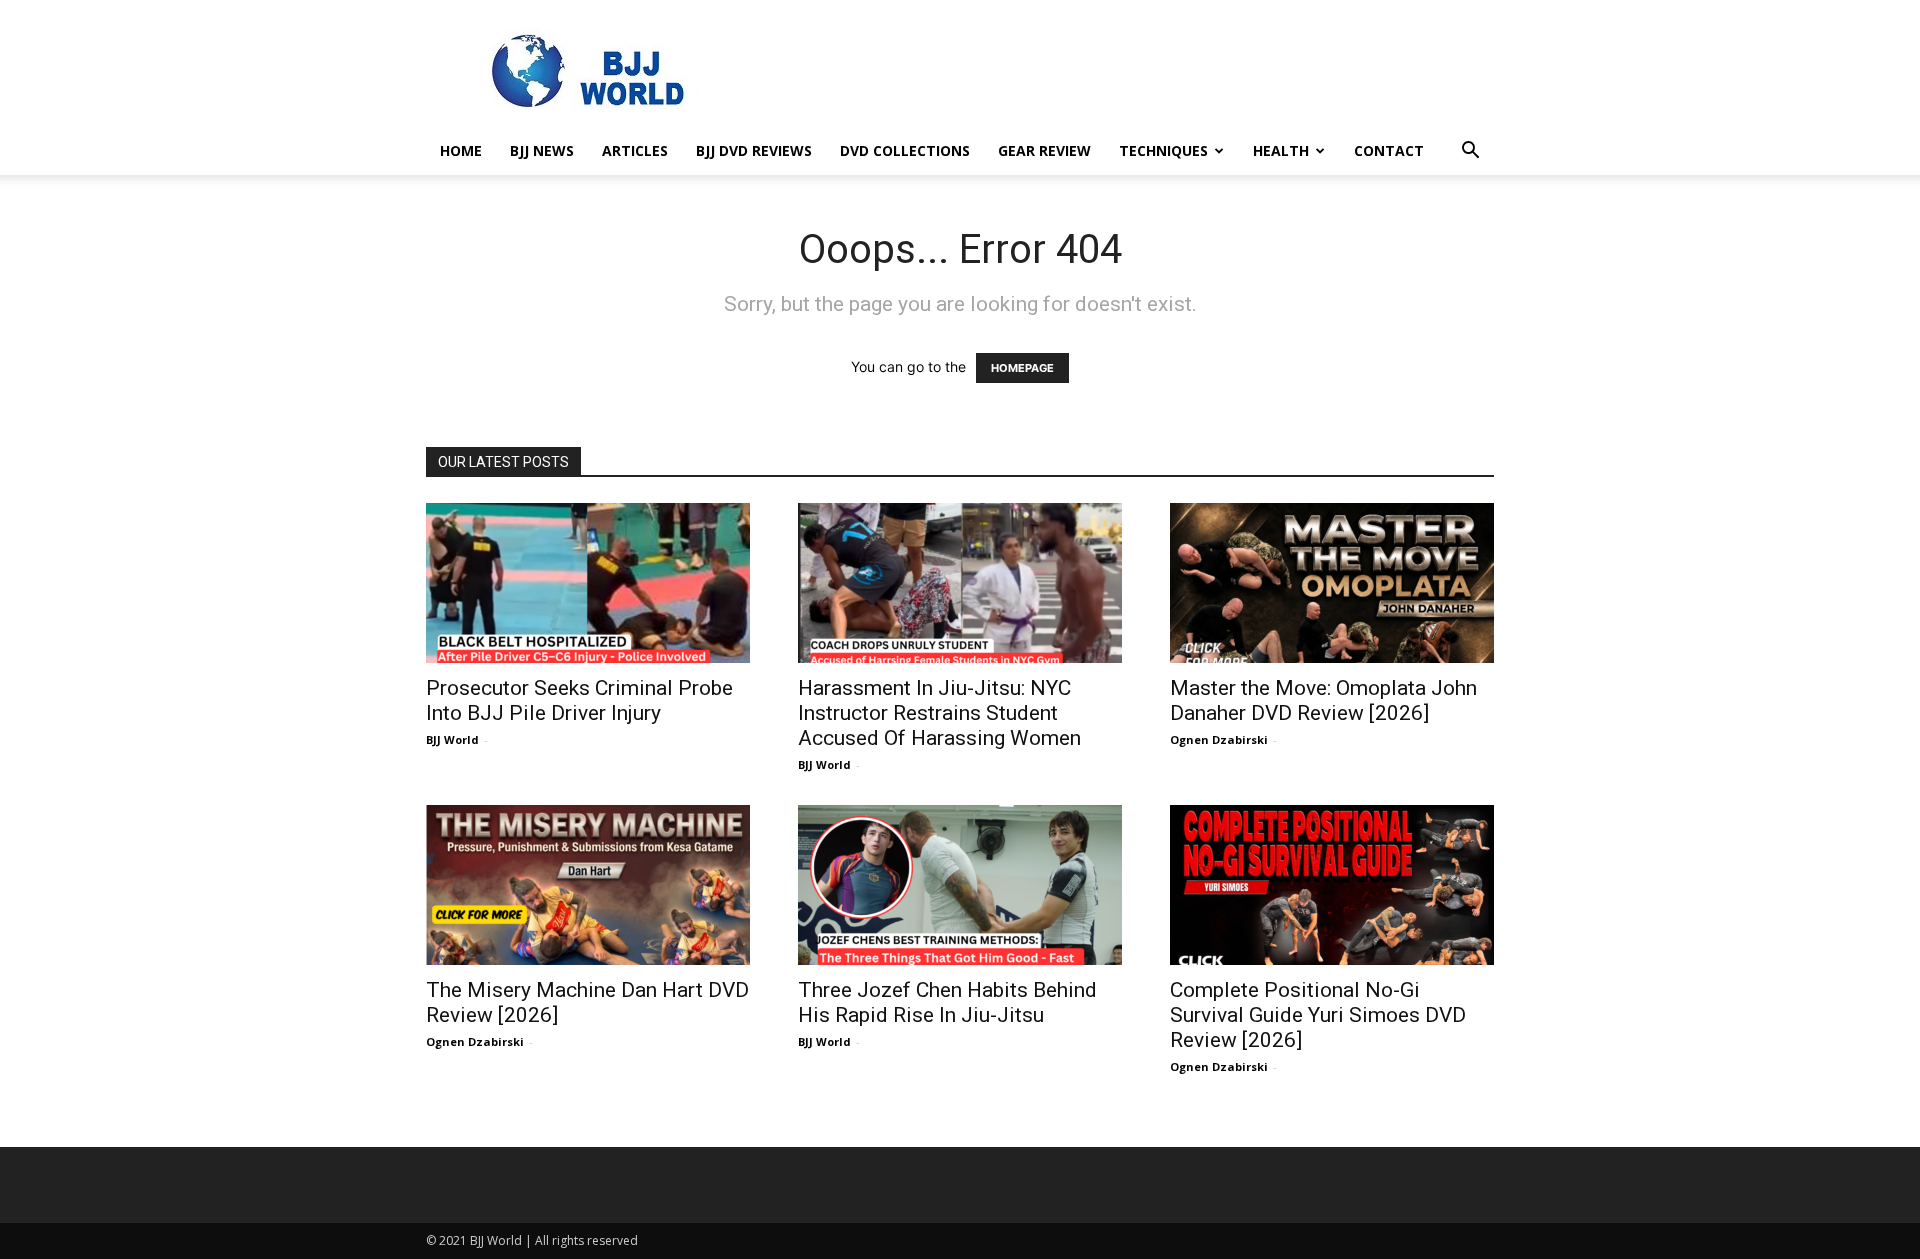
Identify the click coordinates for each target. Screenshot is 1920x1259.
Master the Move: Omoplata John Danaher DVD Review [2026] (1323, 700)
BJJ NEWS (542, 150)
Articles (635, 150)
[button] (1470, 152)
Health (1281, 150)
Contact (1389, 150)
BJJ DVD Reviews (754, 150)
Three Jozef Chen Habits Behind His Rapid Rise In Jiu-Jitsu (947, 1002)
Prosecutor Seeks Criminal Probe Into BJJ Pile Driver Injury (579, 700)
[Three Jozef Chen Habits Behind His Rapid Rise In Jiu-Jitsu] (960, 885)
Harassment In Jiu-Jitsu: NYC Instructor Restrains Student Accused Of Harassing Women (939, 713)
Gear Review (1044, 150)
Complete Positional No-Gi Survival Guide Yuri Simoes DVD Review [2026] (1318, 1015)
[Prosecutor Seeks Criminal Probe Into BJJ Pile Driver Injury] (588, 583)
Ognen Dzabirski (1219, 739)
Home (461, 150)
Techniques (1163, 150)
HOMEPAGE (1022, 368)
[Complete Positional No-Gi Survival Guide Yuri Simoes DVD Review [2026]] (1332, 885)
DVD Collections (905, 150)
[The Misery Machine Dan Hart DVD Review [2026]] (588, 885)
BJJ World (452, 739)
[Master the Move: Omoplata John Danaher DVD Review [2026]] (1332, 583)
